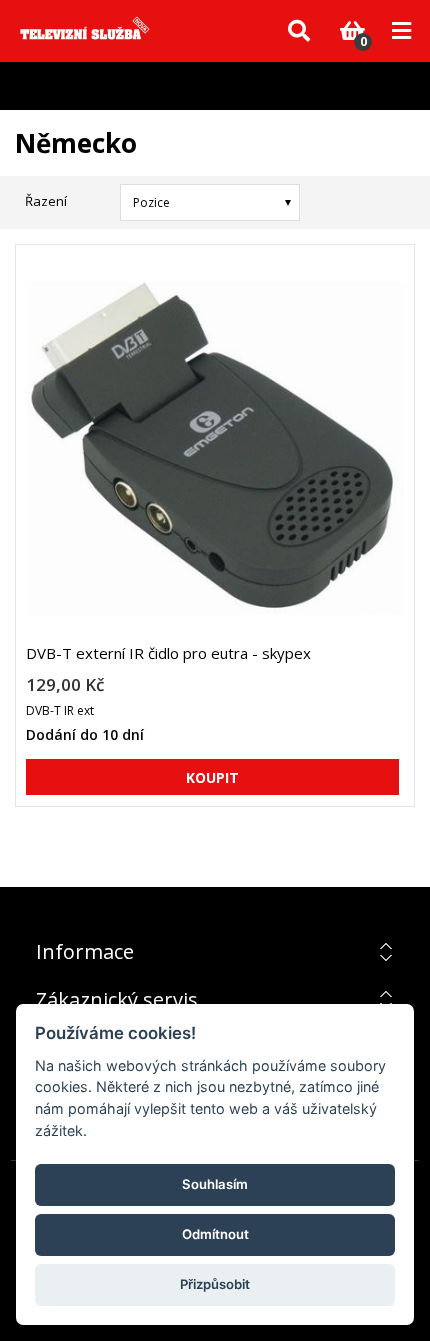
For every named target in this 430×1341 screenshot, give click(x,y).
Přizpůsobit (215, 1284)
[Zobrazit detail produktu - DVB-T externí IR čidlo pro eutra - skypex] (212, 451)
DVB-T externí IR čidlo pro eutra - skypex (168, 653)
